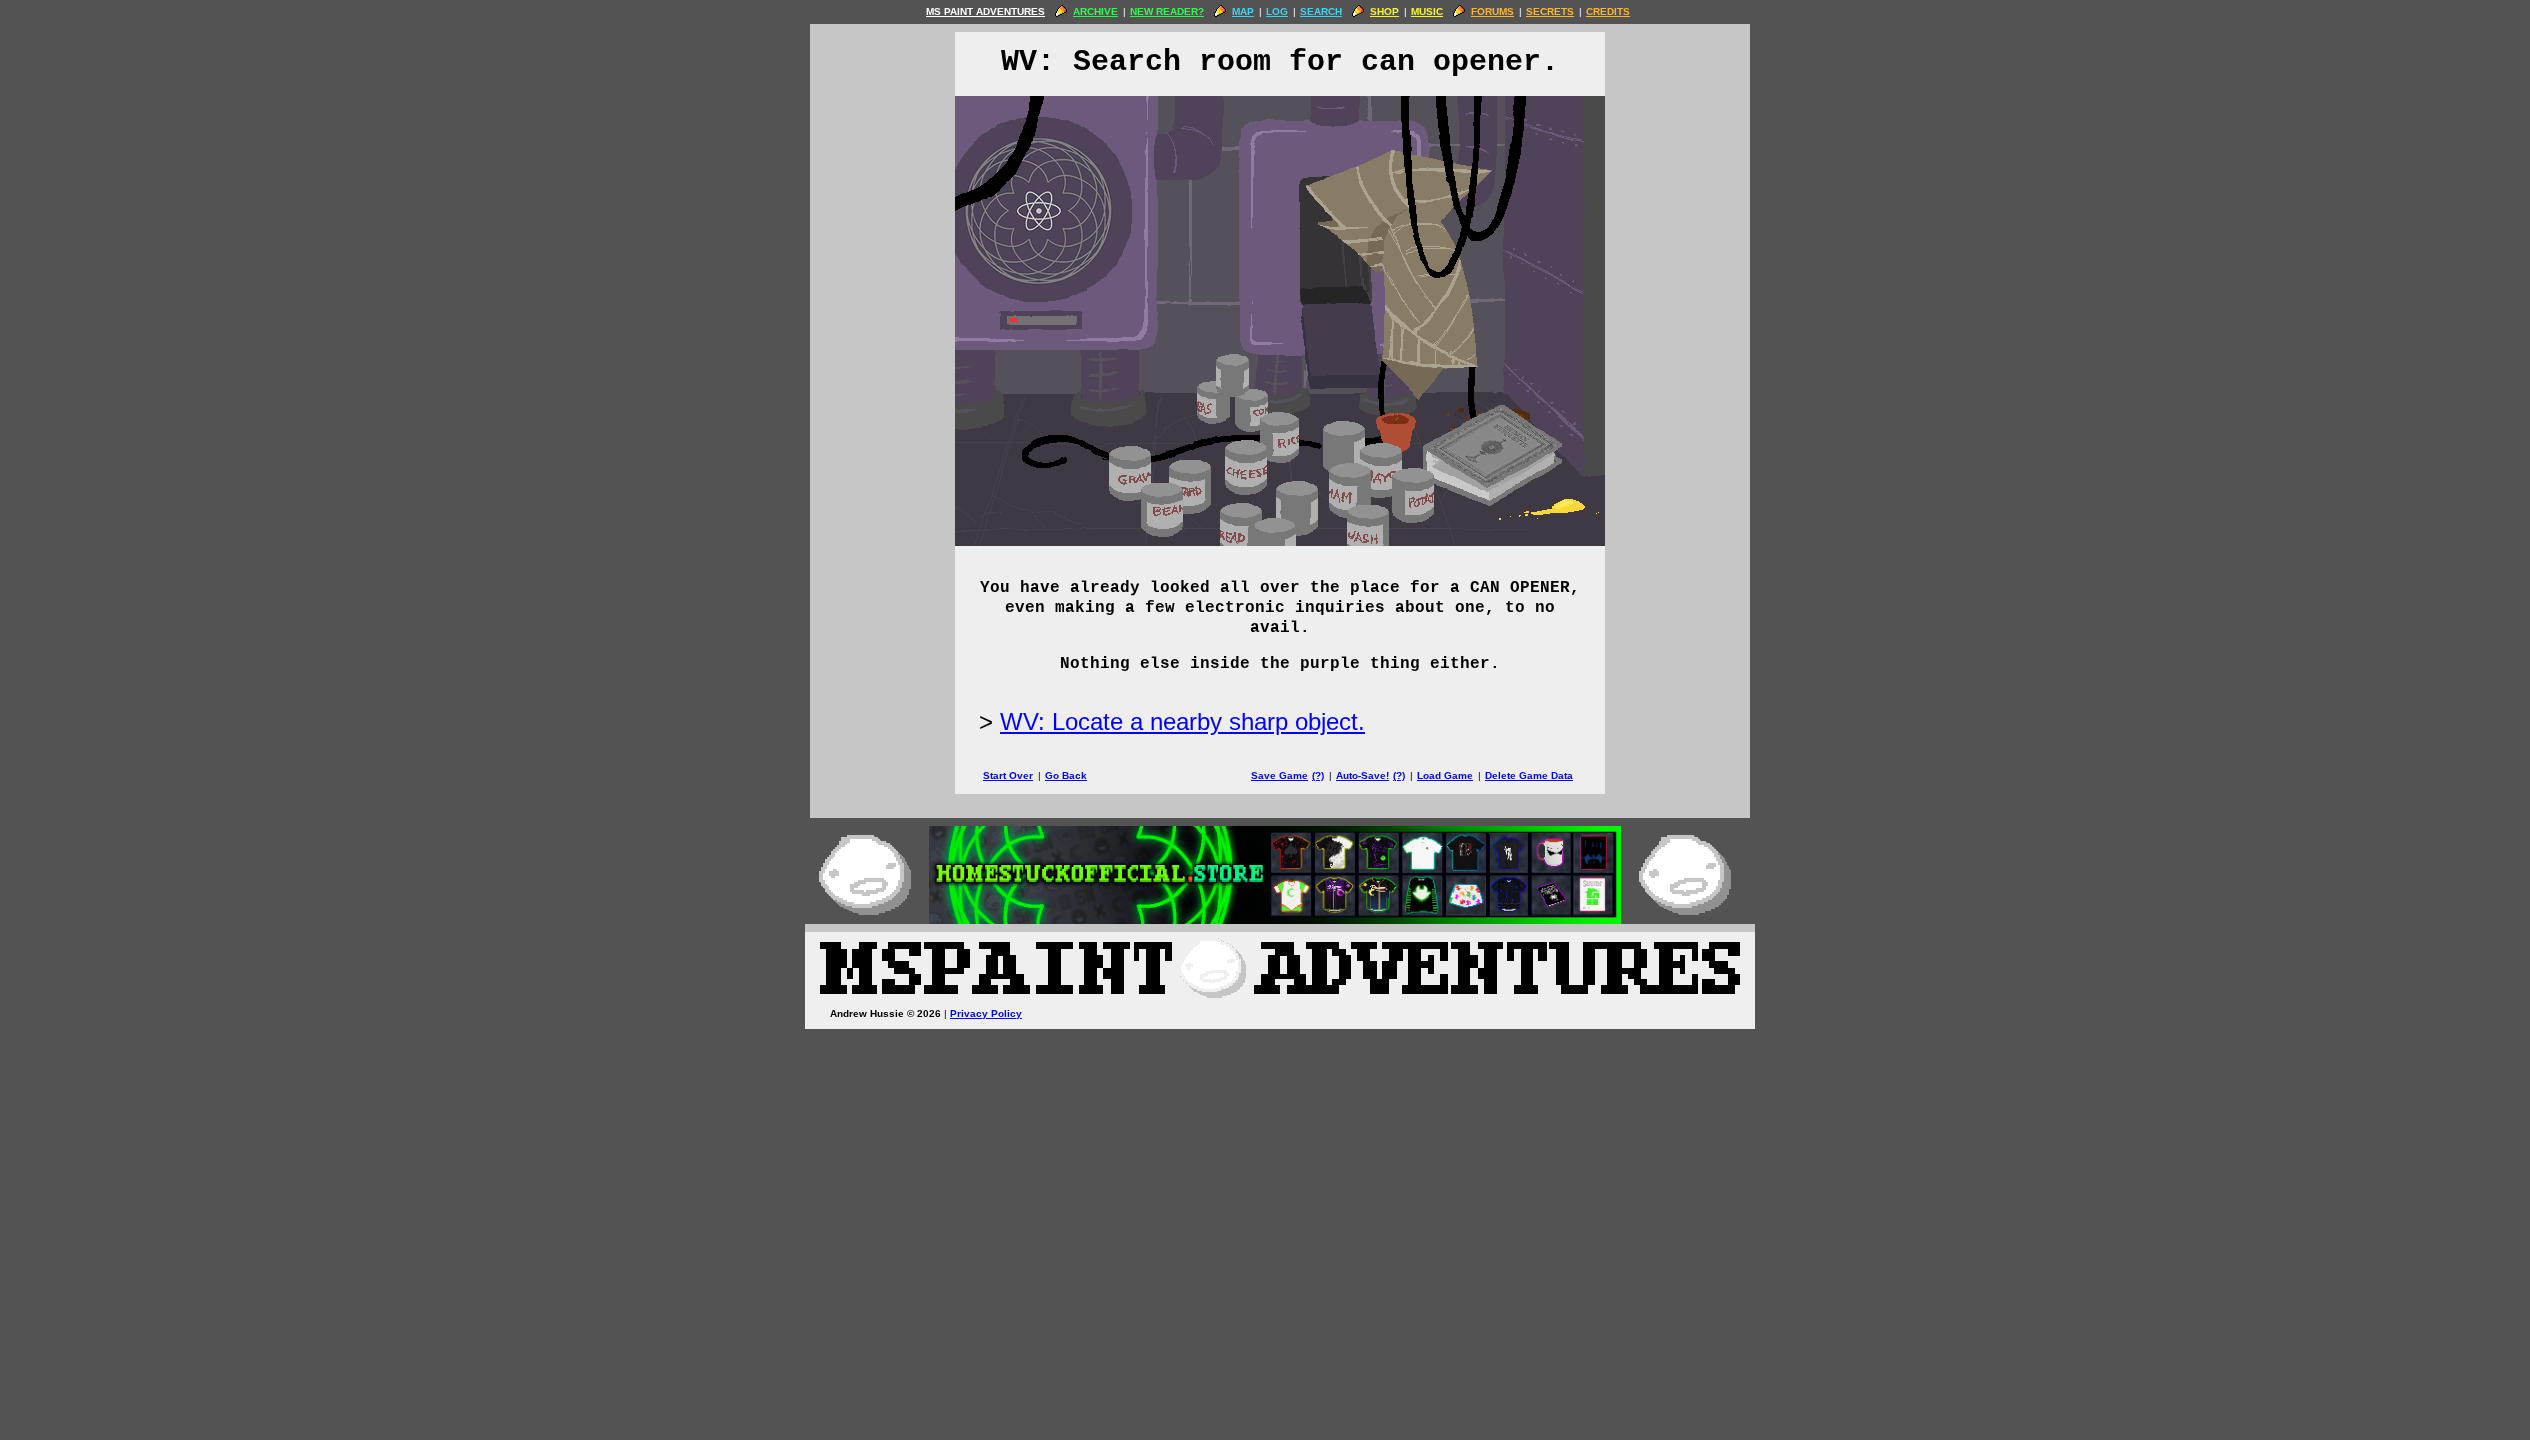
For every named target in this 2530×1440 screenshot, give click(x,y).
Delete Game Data (1529, 775)
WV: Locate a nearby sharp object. (1182, 721)
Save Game (1279, 775)
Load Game (1445, 775)
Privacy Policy (986, 1013)
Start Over (1008, 775)
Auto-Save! (1362, 775)
